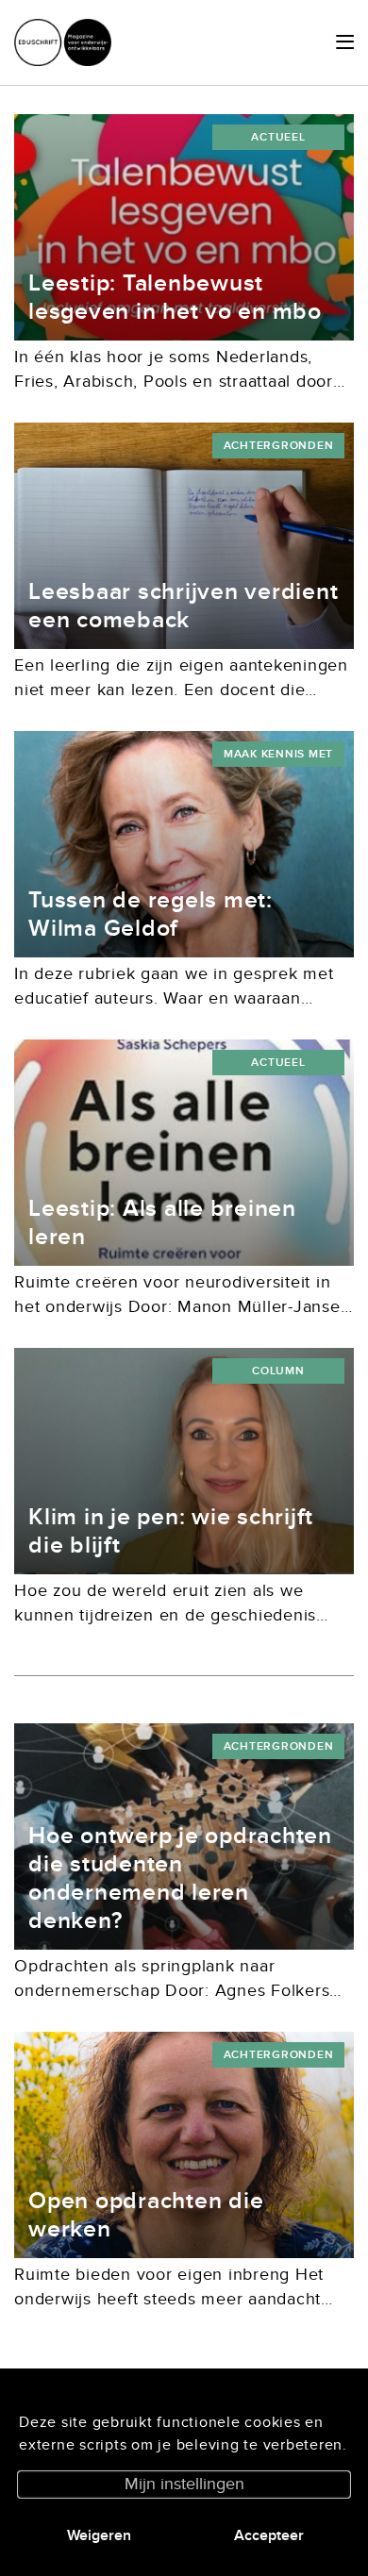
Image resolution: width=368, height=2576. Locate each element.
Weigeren (99, 2535)
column (278, 1371)
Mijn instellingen (184, 2484)
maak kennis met (278, 754)
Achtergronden (279, 446)
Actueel (278, 137)
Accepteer (269, 2535)
